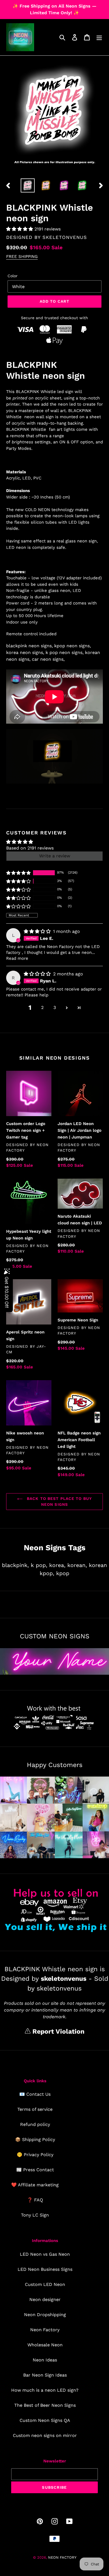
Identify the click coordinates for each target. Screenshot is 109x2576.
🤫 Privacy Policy (35, 2155)
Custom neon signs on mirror (45, 2435)
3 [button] (55, 1007)
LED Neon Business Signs (45, 2269)
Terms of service (35, 2109)
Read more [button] (17, 958)
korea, (57, 1565)
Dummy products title (47, 5)
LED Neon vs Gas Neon (45, 2254)
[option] (28, 185)
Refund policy (35, 2124)
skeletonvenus (65, 237)
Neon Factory (45, 2330)
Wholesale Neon (45, 2345)
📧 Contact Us (35, 2094)
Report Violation (57, 2032)
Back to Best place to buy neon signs (59, 1501)
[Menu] (99, 37)
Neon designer (45, 2299)
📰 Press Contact (35, 2170)
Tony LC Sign (35, 2215)
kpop (63, 1573)
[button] (20, 229)
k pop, (39, 1565)
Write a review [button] (55, 856)
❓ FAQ (35, 2200)
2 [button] (42, 1007)
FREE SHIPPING (22, 257)
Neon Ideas (45, 2360)
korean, (77, 1565)
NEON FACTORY (62, 2557)
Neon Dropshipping (45, 2315)
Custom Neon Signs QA (45, 2420)
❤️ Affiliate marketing (35, 2185)
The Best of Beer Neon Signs (45, 2405)
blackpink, (15, 1565)
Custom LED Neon (45, 2284)
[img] (38, 931)
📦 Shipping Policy (35, 2139)
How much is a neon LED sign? (45, 2390)
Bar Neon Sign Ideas (45, 2375)
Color (13, 276)
